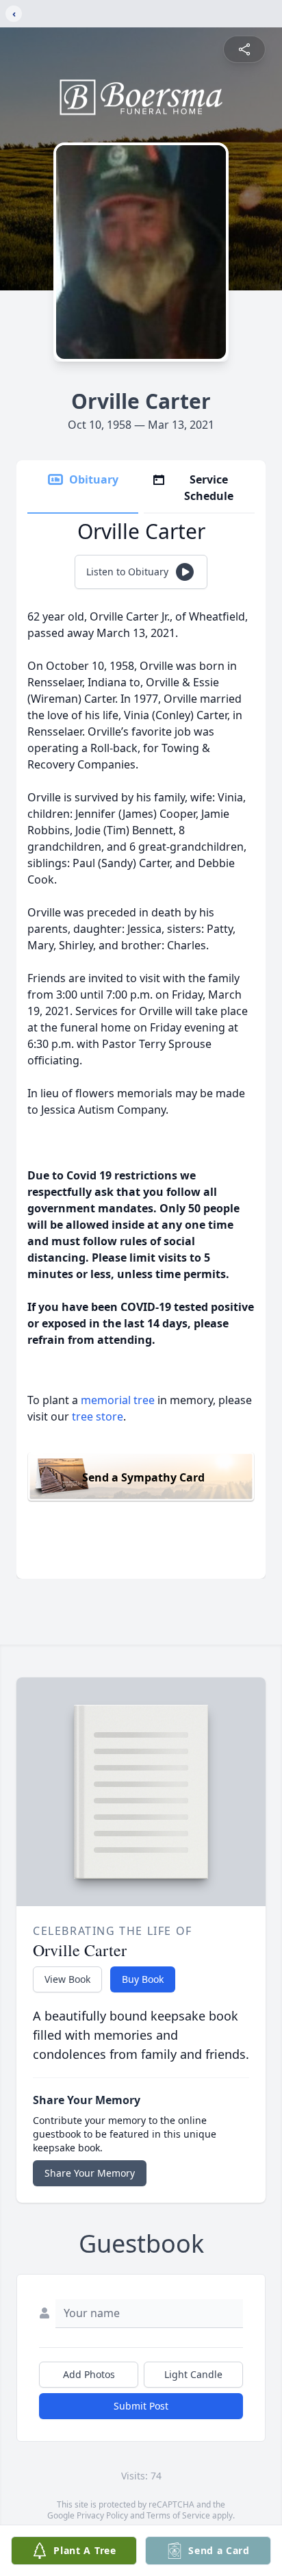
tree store (98, 1416)
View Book (67, 1979)
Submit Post (141, 2406)
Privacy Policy (102, 2515)
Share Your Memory (90, 2173)
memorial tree (118, 1400)
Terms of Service (178, 2515)
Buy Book (143, 1979)
